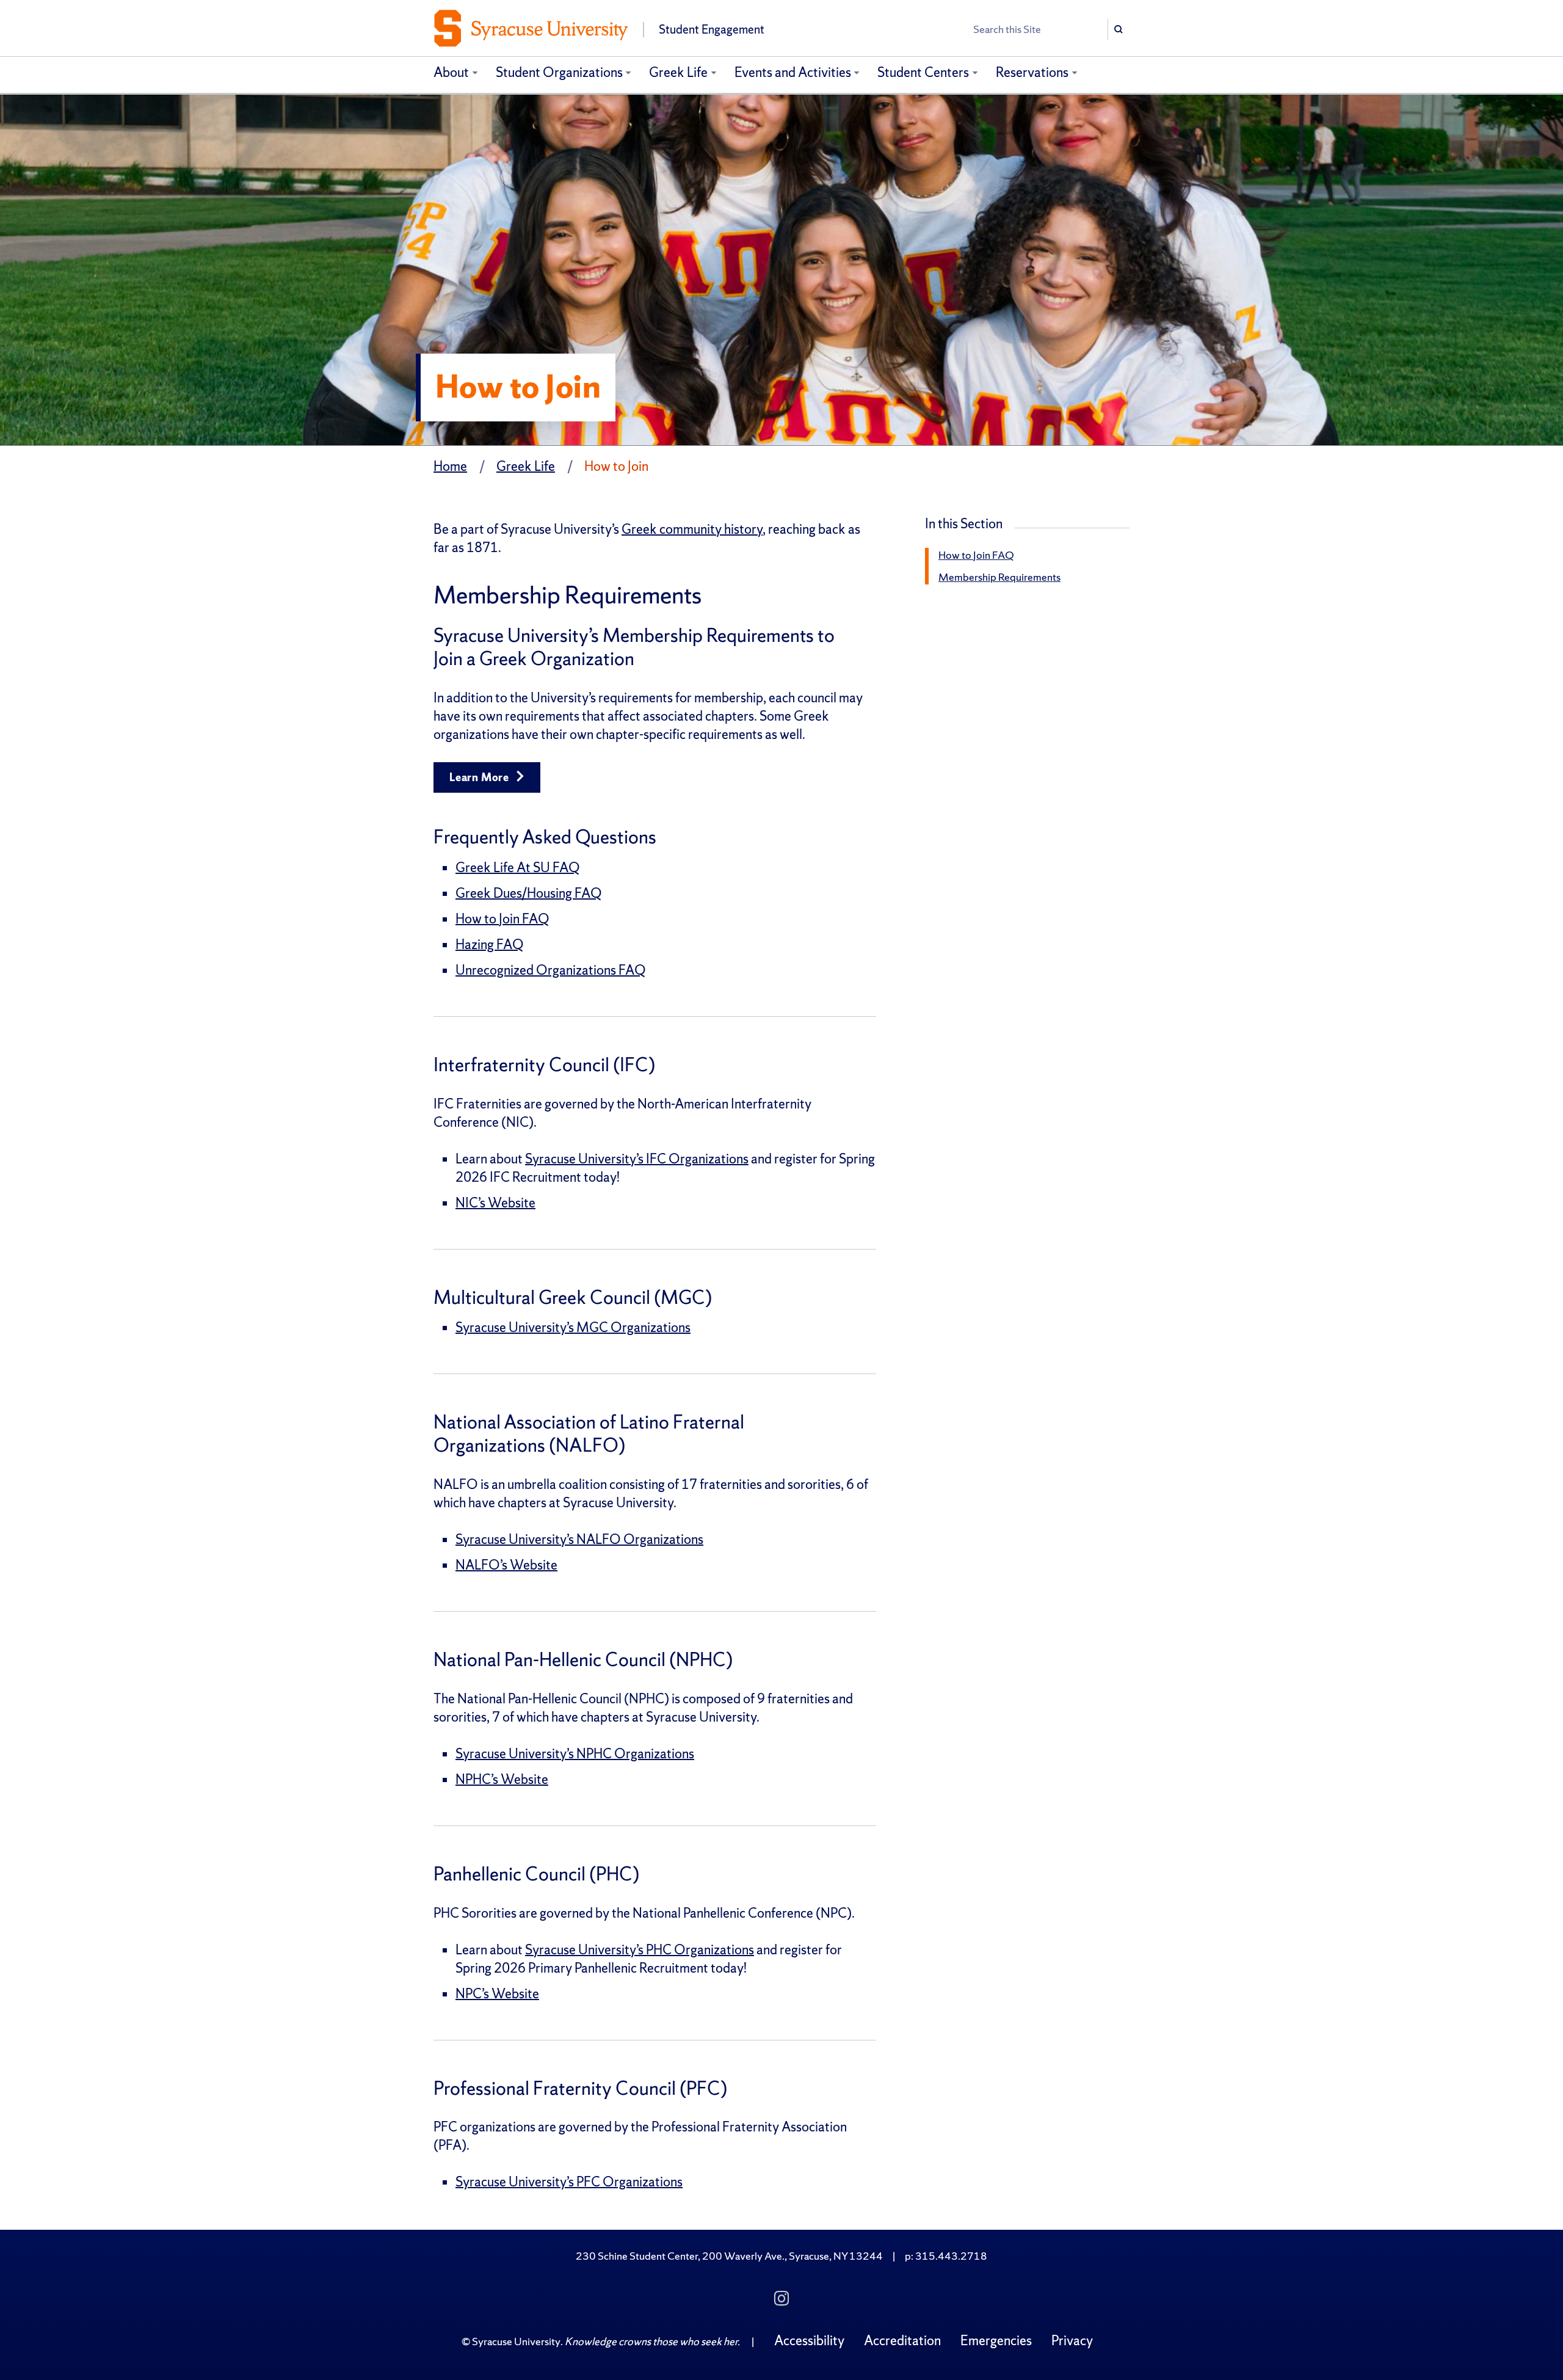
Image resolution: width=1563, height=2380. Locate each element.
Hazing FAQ (489, 944)
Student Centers (923, 72)
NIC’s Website (495, 1203)
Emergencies (996, 2341)
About (451, 72)
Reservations (1032, 72)
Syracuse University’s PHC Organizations (640, 1950)
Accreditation (902, 2341)
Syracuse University (516, 2341)
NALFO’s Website (506, 1565)
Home (450, 466)
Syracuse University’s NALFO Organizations (579, 1539)
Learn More (481, 777)
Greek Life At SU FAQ (517, 868)
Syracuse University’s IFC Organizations (637, 1159)
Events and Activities (793, 72)
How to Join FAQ (502, 919)
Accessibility (809, 2341)
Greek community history (692, 529)
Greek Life (678, 72)
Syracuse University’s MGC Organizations (573, 1327)
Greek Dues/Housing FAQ (528, 893)
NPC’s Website (497, 1994)
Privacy (1072, 2341)
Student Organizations (559, 72)
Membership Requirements (999, 577)
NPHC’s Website (502, 1779)
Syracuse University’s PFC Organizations (569, 2182)
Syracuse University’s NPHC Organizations (575, 1754)
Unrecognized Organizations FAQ (550, 970)
